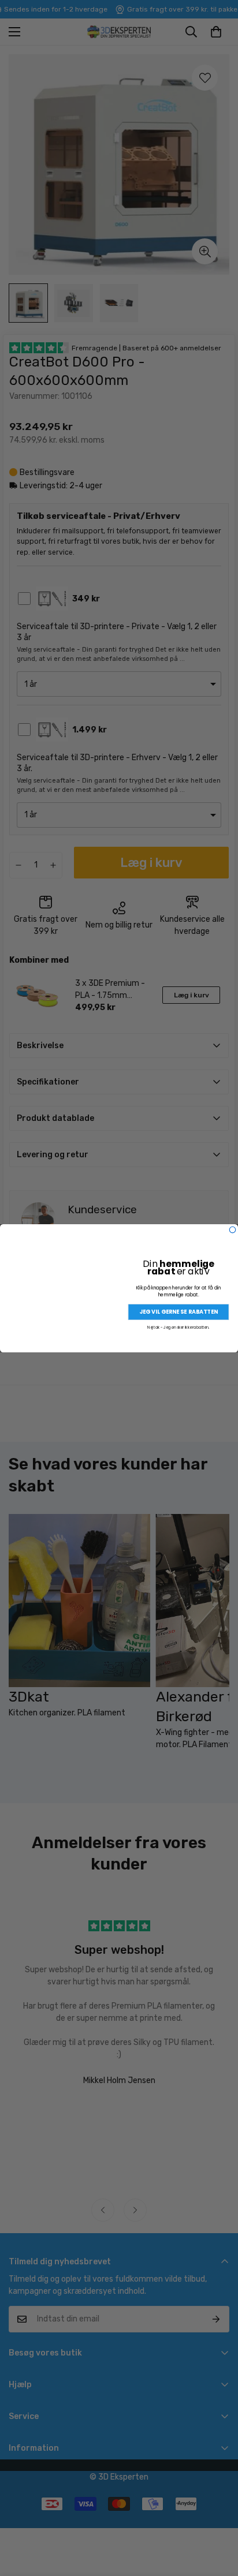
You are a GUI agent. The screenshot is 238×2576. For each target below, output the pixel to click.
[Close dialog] (233, 1230)
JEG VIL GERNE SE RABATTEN (178, 1312)
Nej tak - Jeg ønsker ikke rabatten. (178, 1327)
